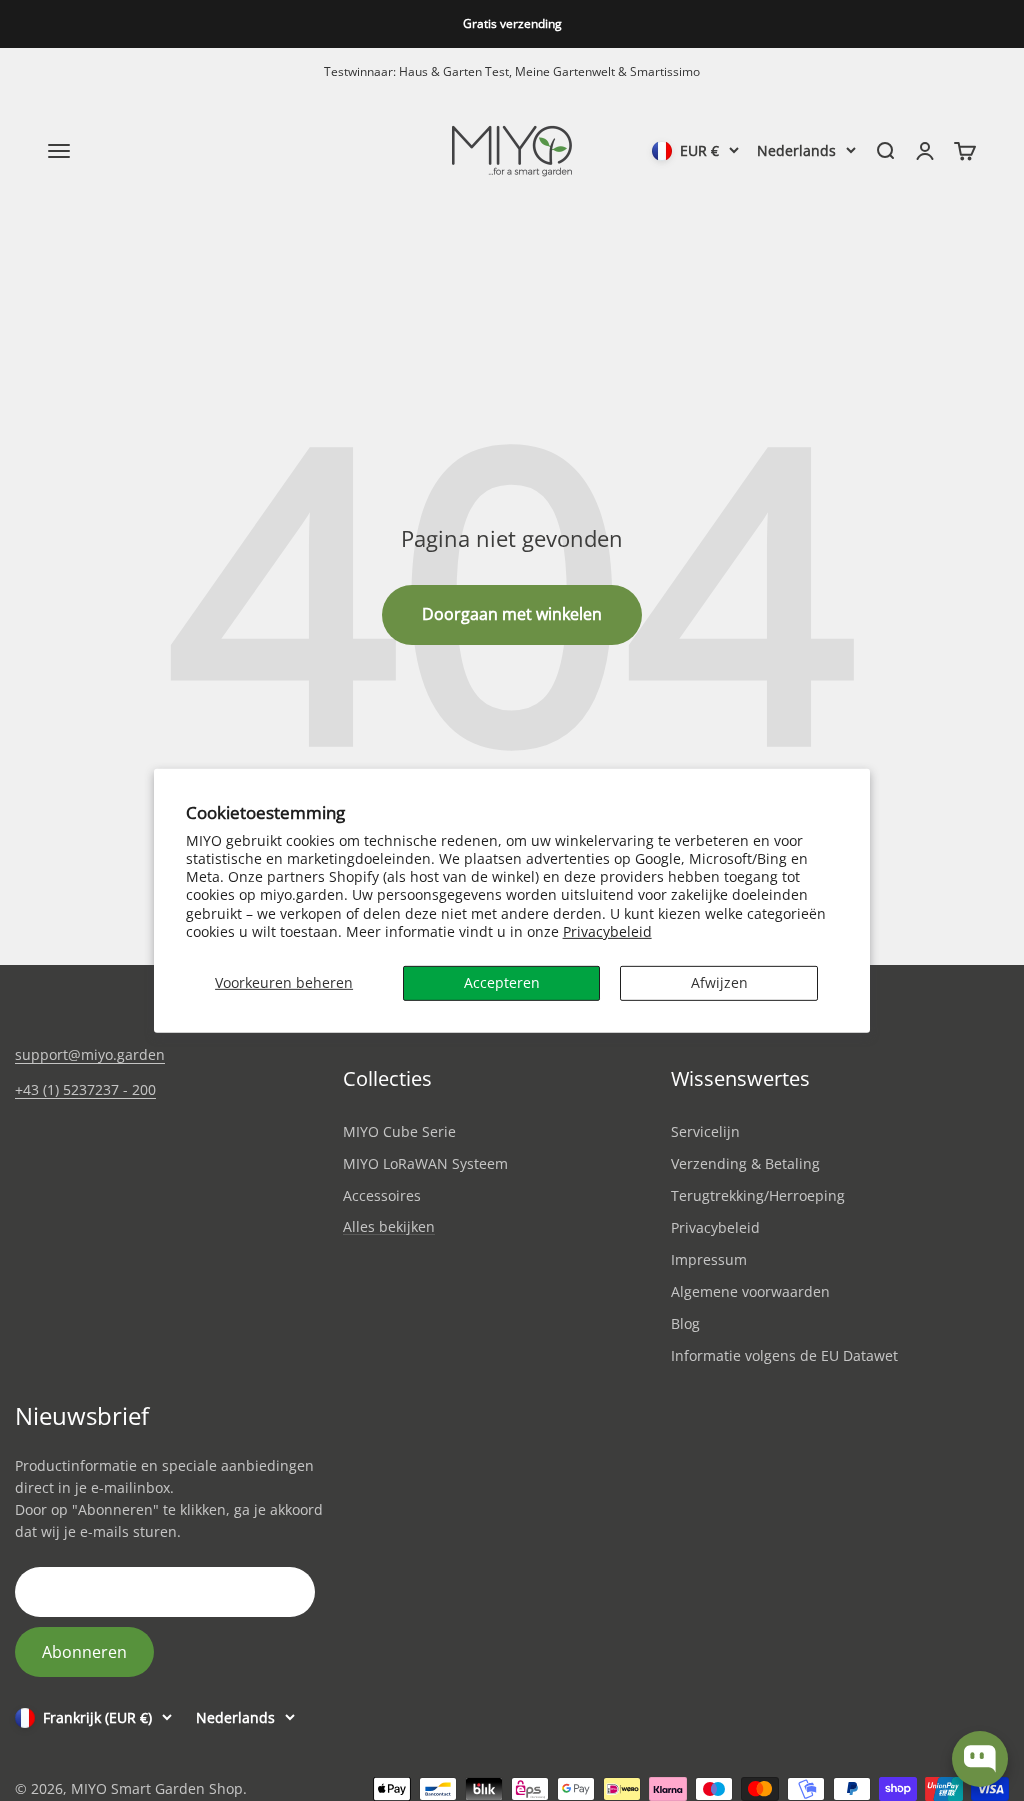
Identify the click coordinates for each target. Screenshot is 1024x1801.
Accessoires (382, 1195)
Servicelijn (705, 1131)
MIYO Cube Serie (399, 1131)
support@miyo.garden (90, 1054)
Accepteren (502, 982)
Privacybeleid (607, 931)
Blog (685, 1323)
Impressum (709, 1259)
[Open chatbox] (980, 1759)
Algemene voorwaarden (750, 1291)
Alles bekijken (389, 1227)
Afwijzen (719, 982)
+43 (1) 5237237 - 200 (85, 1089)
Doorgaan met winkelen (512, 614)
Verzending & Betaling (745, 1163)
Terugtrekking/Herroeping (758, 1195)
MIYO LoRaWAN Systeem (425, 1163)
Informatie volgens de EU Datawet (784, 1355)
